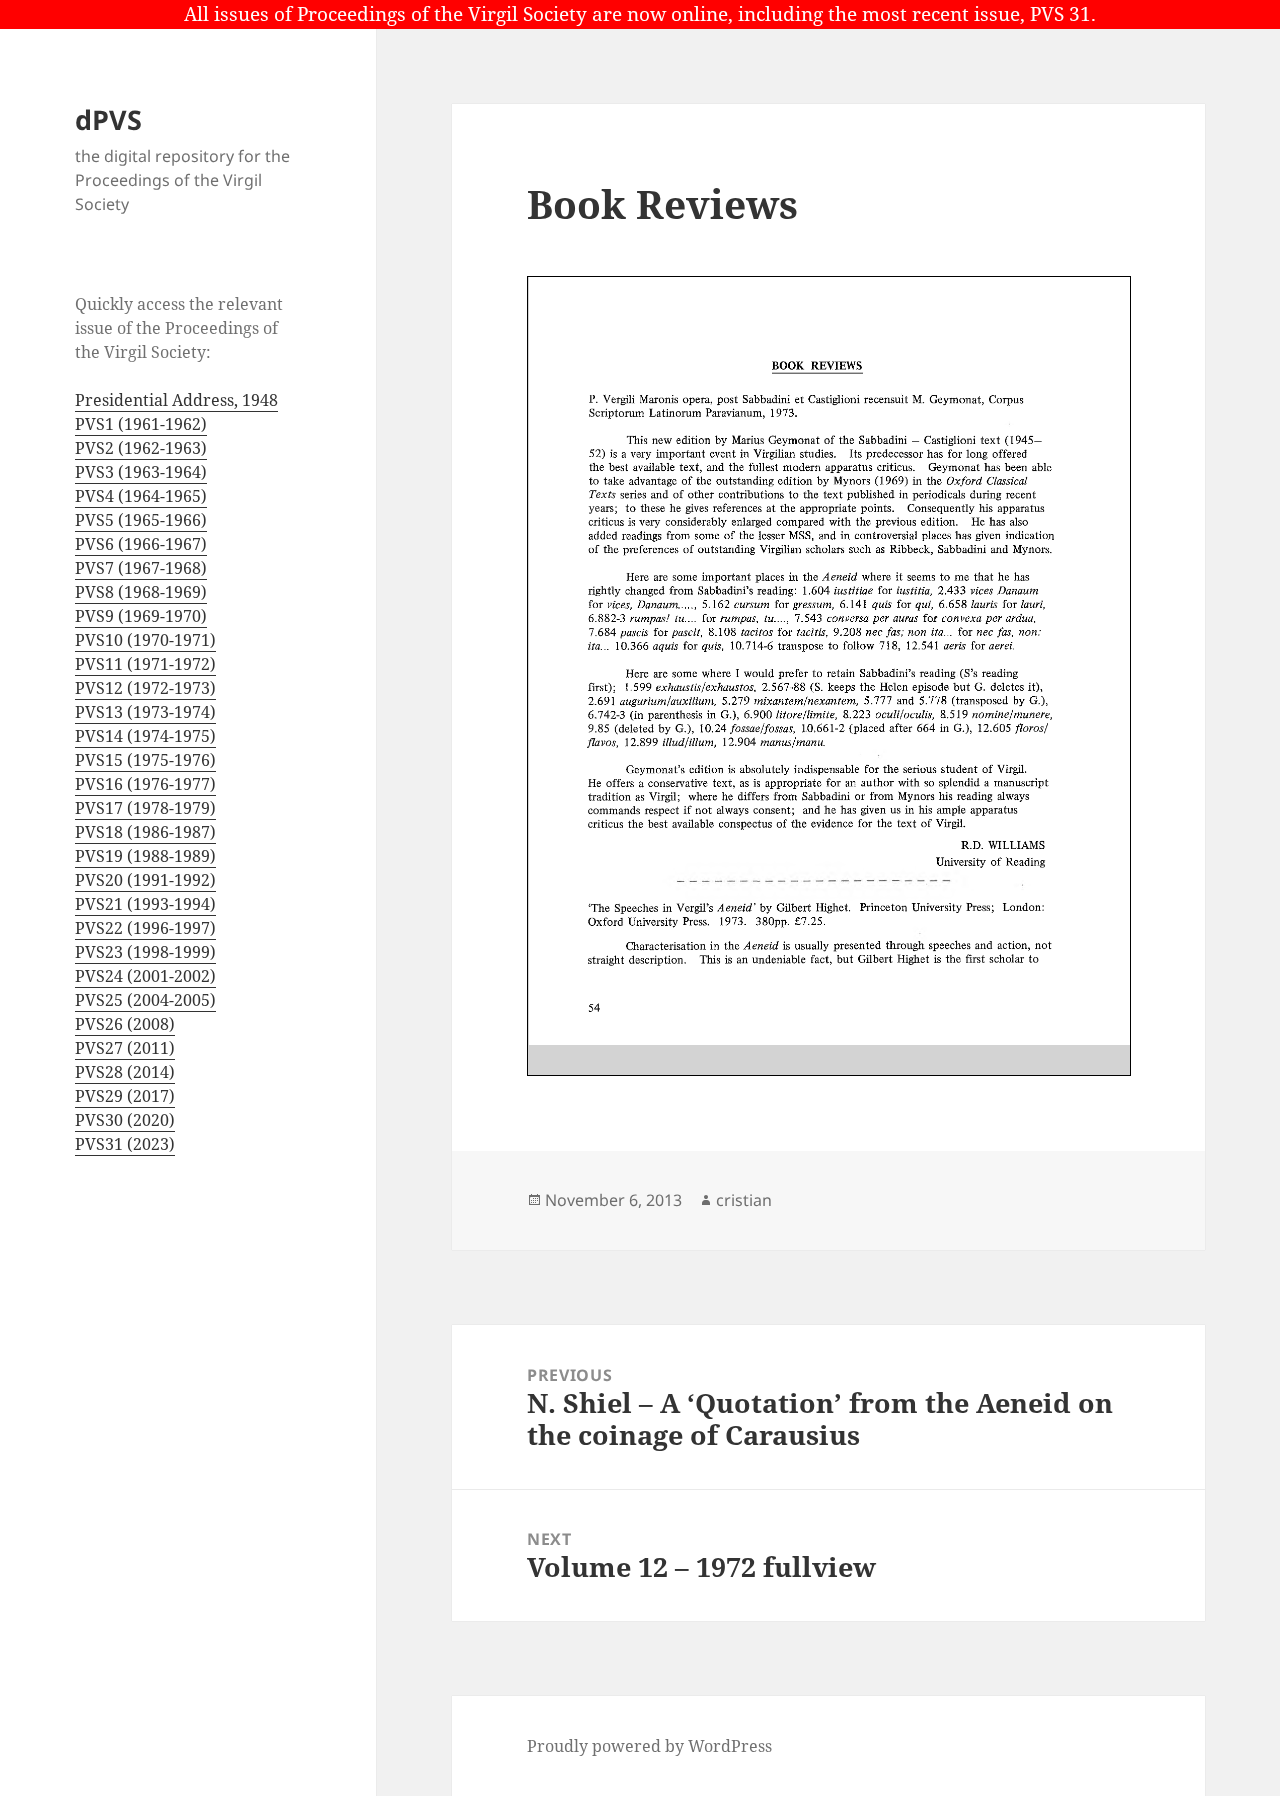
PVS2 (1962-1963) (141, 448)
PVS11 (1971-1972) (145, 664)
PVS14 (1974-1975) (145, 736)
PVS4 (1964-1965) (141, 496)
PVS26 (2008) (125, 1024)
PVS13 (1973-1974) (145, 712)
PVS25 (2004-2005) (145, 1000)
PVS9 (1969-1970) (141, 616)
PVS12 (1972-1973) (145, 688)
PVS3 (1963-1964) (141, 472)
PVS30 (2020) (125, 1120)
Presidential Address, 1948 (176, 400)
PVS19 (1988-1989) (145, 856)
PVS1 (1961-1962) (141, 424)
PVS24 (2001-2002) (145, 976)
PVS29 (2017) (125, 1096)
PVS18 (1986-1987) (145, 832)
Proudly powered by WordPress (649, 1746)
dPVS (108, 119)
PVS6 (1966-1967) (141, 544)
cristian (744, 1200)
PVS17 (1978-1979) (145, 808)
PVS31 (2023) (125, 1144)
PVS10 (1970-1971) (145, 640)
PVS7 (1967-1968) (141, 568)
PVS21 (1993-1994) (145, 904)
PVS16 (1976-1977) (145, 784)
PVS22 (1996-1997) (145, 928)
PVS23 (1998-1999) (145, 952)
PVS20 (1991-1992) (145, 880)
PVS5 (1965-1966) (141, 520)
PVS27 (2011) (125, 1048)
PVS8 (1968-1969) (141, 592)
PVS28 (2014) (125, 1072)
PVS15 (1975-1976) (145, 760)
